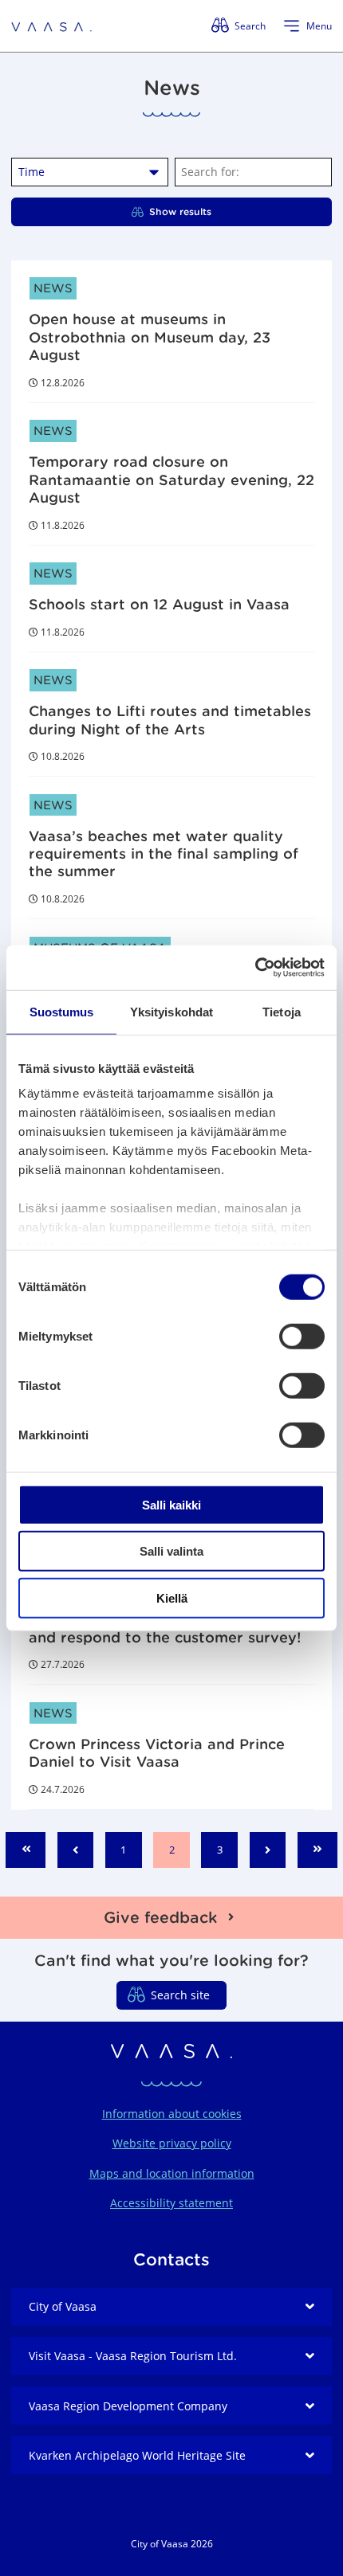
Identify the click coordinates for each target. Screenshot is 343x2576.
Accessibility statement (171, 2203)
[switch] (302, 1336)
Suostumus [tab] (62, 1011)
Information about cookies (172, 2114)
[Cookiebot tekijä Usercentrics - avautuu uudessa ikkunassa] (255, 968)
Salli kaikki (171, 1504)
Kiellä (172, 1597)
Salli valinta (171, 1551)
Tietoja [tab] (282, 1011)
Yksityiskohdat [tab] (171, 1011)
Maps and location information (172, 2173)
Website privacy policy (172, 2143)
